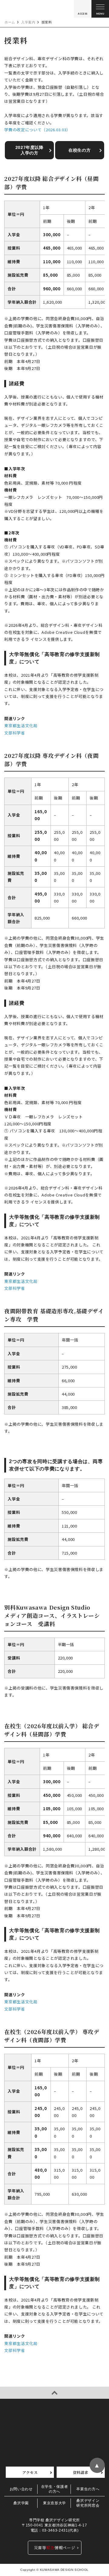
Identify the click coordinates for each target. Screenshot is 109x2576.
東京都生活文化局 (21, 725)
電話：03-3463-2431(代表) (54, 2530)
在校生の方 (79, 150)
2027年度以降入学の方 (30, 150)
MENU (100, 14)
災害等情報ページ (55, 2548)
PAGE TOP (54, 2393)
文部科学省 (15, 733)
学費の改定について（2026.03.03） (37, 130)
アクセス (30, 2472)
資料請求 (81, 2472)
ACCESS (83, 14)
